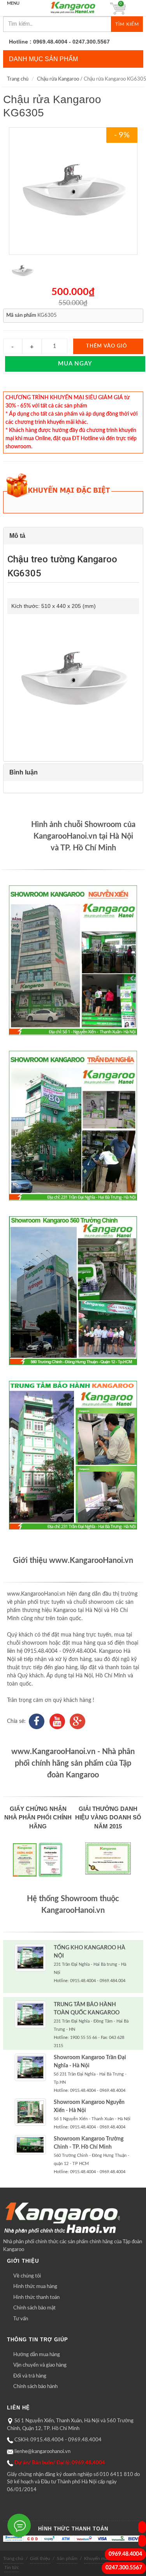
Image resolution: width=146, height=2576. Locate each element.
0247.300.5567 (124, 2568)
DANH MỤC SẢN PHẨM (43, 59)
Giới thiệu (40, 2558)
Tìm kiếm (127, 24)
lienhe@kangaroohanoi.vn (42, 2452)
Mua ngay (75, 364)
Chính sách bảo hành (35, 2387)
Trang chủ (18, 79)
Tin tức (12, 2567)
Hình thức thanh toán (36, 2298)
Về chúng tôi (27, 2276)
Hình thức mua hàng (35, 2287)
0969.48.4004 (125, 2554)
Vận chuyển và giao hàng (40, 2365)
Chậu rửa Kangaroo (58, 79)
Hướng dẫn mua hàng (37, 2355)
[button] (73, 536)
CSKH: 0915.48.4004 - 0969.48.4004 (58, 2440)
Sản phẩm (67, 2558)
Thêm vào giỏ (106, 346)
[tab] (73, 536)
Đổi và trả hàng (30, 2376)
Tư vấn (21, 2319)
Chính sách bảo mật (34, 2308)
